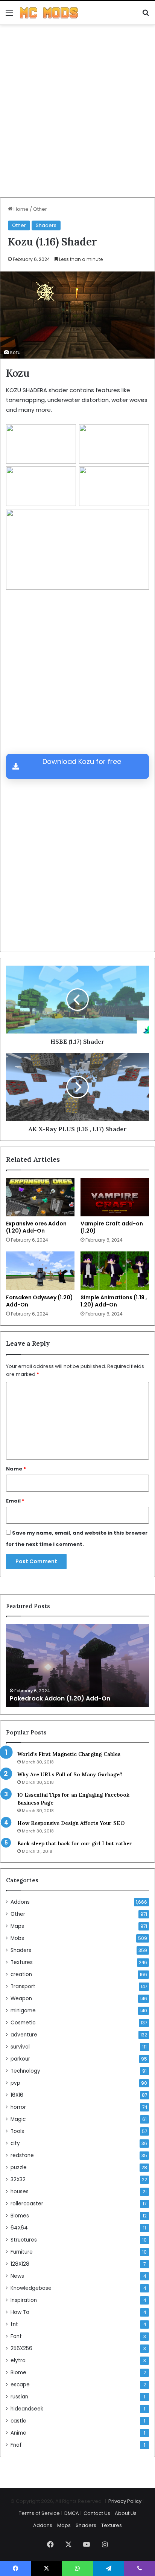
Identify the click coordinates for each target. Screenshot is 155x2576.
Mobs (17, 1938)
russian (19, 2397)
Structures (24, 2240)
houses (20, 2192)
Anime (18, 2433)
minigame (23, 2011)
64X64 (19, 2228)
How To (20, 2312)
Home (21, 209)
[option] (77, 1665)
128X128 (20, 2264)
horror (18, 2107)
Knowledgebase (31, 2288)
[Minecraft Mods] (49, 13)
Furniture (22, 2252)
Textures (22, 1962)
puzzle (19, 2167)
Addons (20, 1902)
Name (16, 1469)
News (17, 2276)
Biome (18, 2373)
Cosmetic (23, 2023)
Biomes (20, 2216)
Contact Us (97, 2513)
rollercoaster (27, 2204)
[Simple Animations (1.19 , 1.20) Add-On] (115, 1271)
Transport (23, 1986)
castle (18, 2421)
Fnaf (16, 2445)
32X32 (18, 2180)
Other (40, 209)
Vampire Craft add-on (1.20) (112, 1227)
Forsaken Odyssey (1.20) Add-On (40, 1301)
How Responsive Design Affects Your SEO (71, 1823)
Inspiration (24, 2300)
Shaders (46, 225)
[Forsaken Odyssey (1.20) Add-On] (40, 1271)
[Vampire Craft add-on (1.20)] (115, 1197)
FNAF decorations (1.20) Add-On (60, 1698)
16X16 (17, 2095)
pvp (15, 2083)
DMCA (72, 2513)
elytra (18, 2361)
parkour (20, 2059)
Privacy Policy (125, 2501)
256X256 (21, 2348)
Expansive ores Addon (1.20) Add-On (36, 1227)
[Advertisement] (77, 114)
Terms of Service (39, 2513)
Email (15, 1501)
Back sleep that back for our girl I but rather (75, 1843)
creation (21, 1974)
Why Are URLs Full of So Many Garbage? (70, 1774)
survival (20, 2047)
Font (16, 2336)
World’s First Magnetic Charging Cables (69, 1754)
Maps (17, 1926)
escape (20, 2385)
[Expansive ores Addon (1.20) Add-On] (40, 1197)
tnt (14, 2324)
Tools (17, 2131)
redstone (22, 2155)
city (15, 2143)
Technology (25, 2071)
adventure (24, 2035)
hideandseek (27, 2409)
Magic (18, 2119)
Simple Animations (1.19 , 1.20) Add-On (114, 1301)
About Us (126, 2513)
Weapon (21, 1999)
